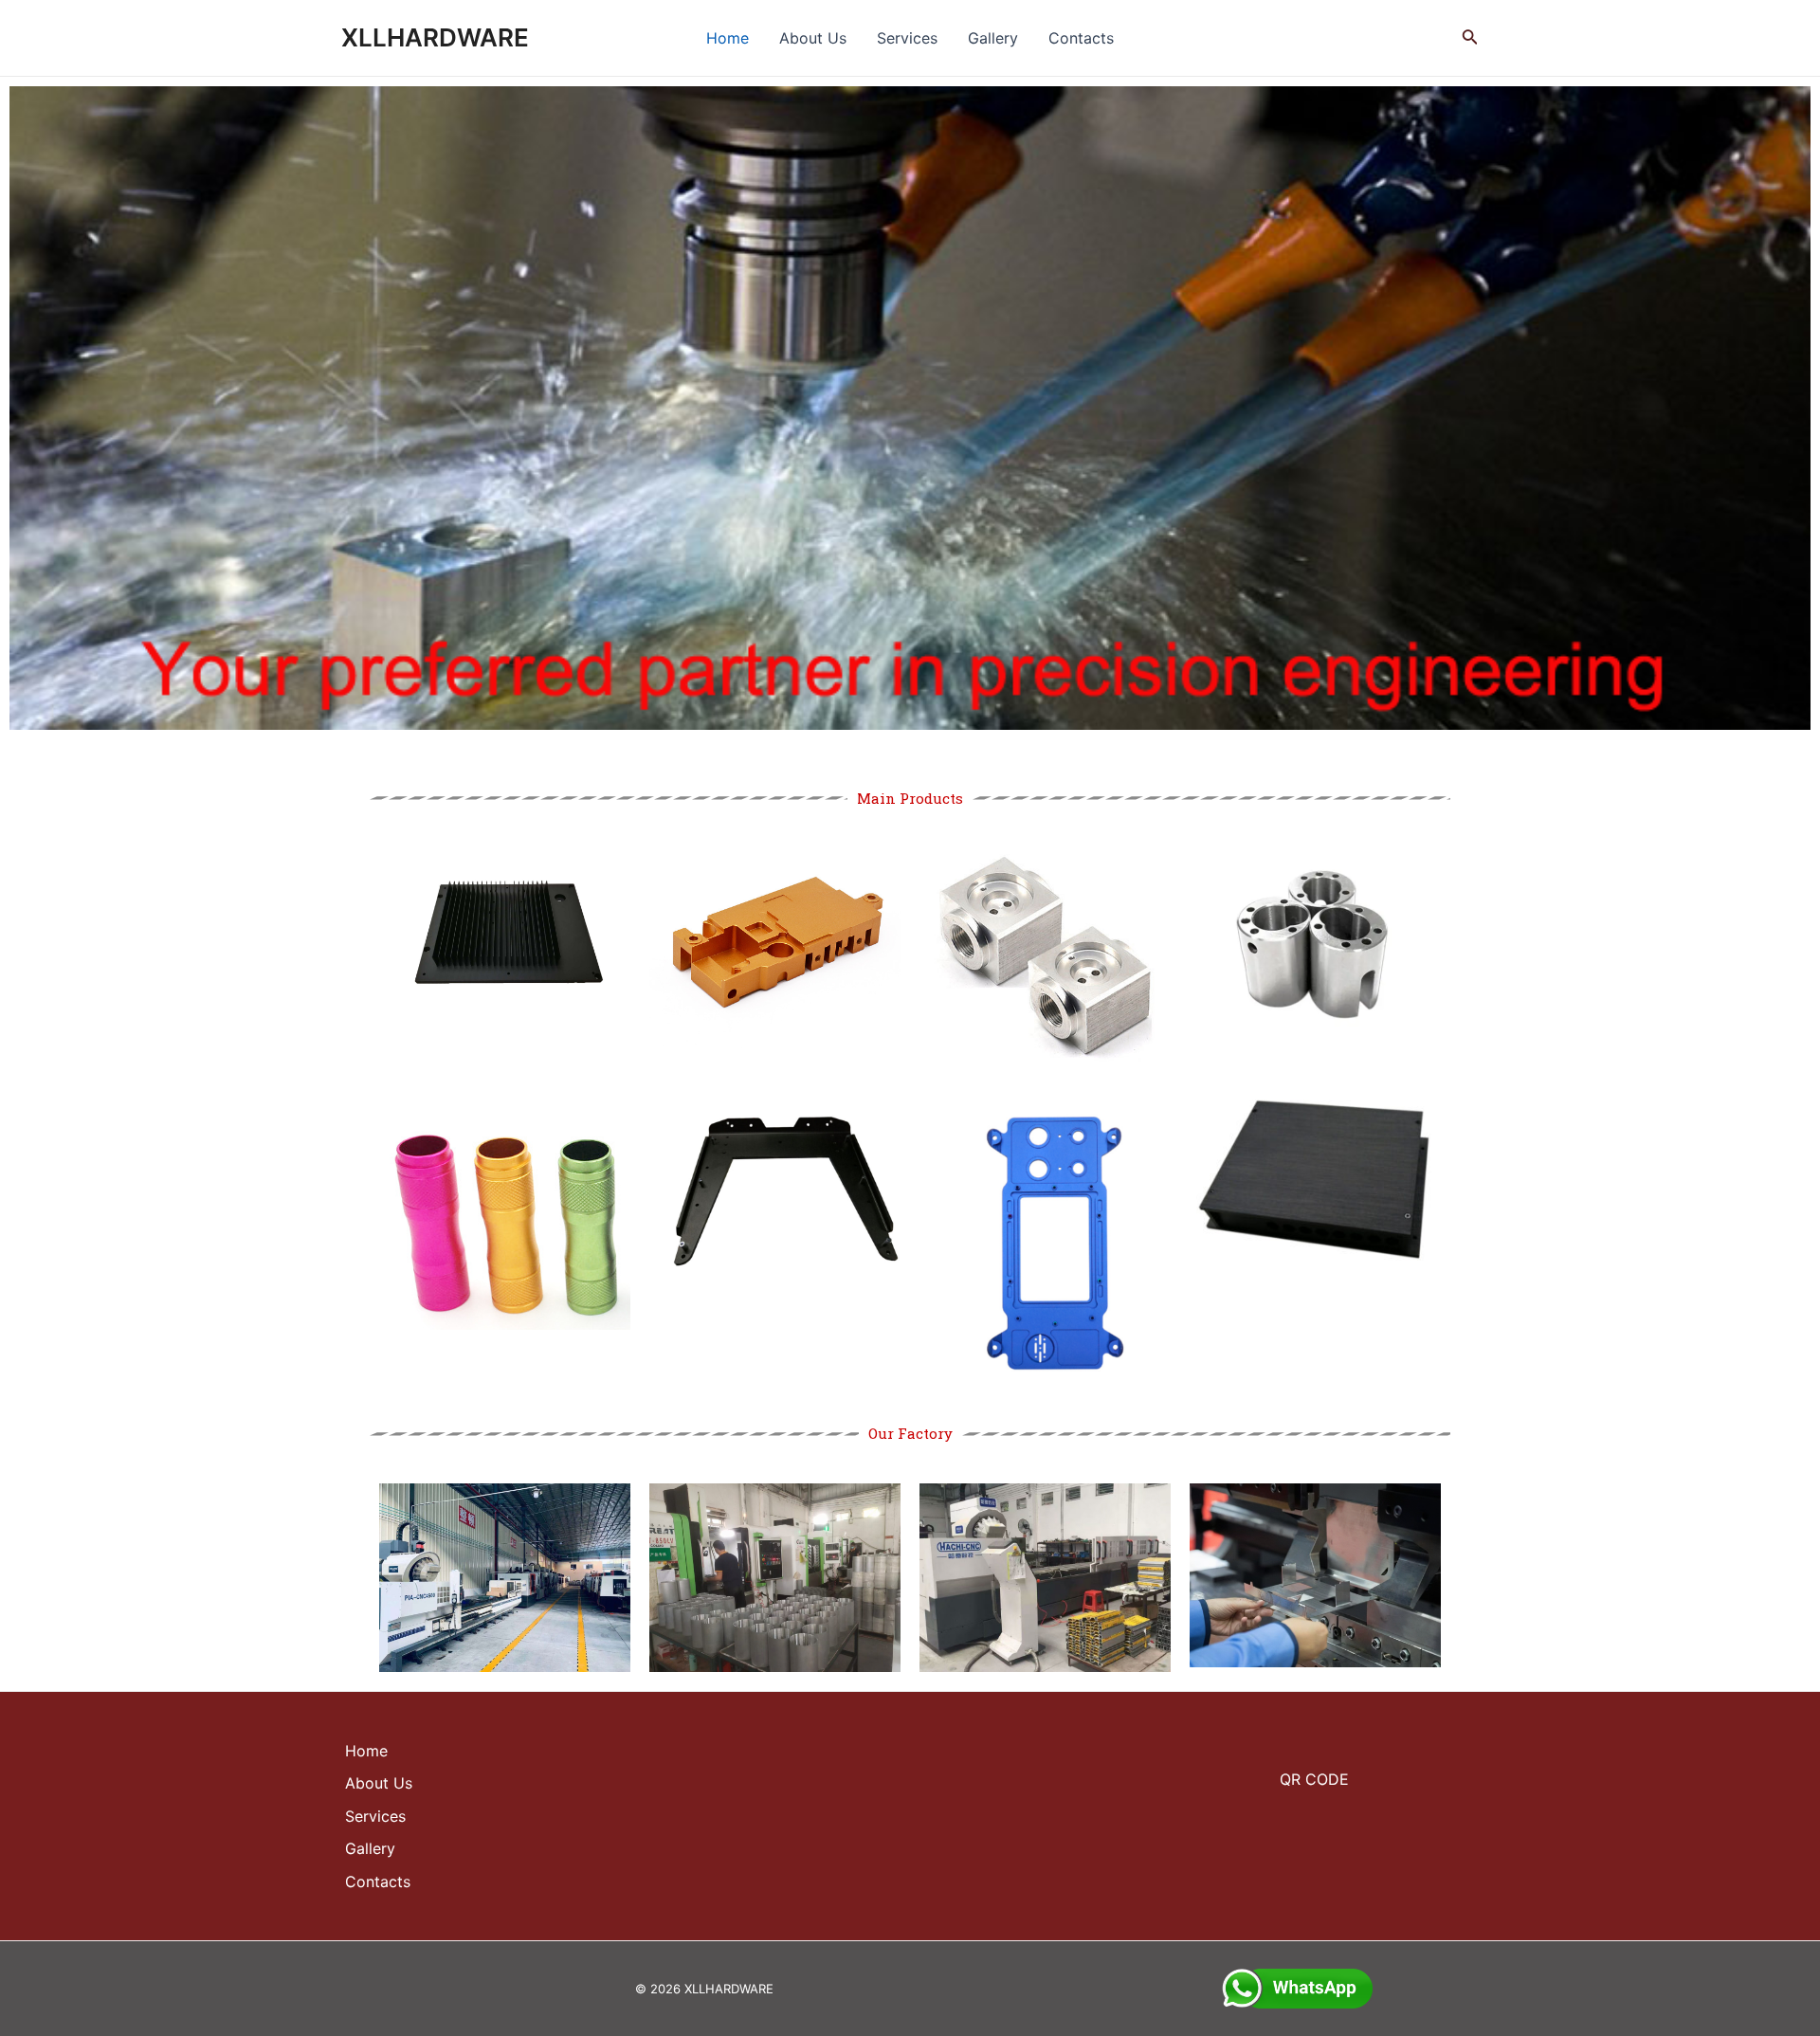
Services (907, 38)
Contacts (1081, 38)
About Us (813, 38)
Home (728, 38)
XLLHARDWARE (435, 37)
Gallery (993, 38)
